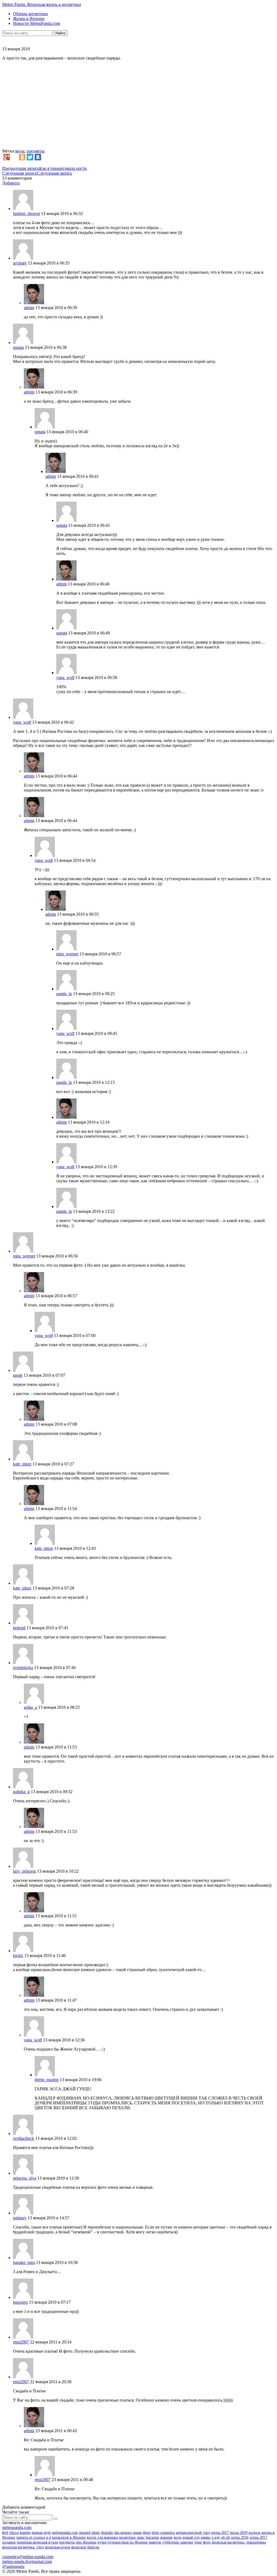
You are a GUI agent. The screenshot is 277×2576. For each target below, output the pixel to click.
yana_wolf (65, 678)
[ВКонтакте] (38, 157)
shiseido (107, 2533)
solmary (20, 2218)
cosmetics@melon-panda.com (28, 2557)
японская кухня (57, 2547)
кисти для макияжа (102, 2537)
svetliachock (24, 2138)
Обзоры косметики (30, 14)
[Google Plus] (6, 157)
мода (20, 151)
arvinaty (20, 263)
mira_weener (67, 954)
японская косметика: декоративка (239, 2542)
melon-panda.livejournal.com (27, 2562)
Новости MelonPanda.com (37, 23)
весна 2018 (239, 2533)
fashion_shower (27, 213)
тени (198, 2542)
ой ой (225, 2537)
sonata (18, 347)
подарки (9, 2542)
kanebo (25, 2533)
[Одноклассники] (22, 157)
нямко (206, 2537)
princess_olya (25, 2178)
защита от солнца (31, 2537)
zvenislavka (23, 1668)
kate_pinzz (22, 1464)
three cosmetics (163, 2533)
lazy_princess (24, 1871)
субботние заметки (178, 2542)
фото (207, 2542)
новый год (191, 2537)
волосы (254, 2533)
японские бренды (85, 2547)
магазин (152, 2537)
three (147, 2533)
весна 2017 (220, 2533)
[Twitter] (30, 157)
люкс (141, 2537)
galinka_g (21, 1792)
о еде (216, 2537)
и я (48, 2537)
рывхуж (155, 2542)
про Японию (86, 2542)
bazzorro (20, 2302)
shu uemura (123, 2533)
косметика (127, 2537)
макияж (166, 2537)
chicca (14, 2533)
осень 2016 (240, 2537)
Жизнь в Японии (29, 19)
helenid (19, 1628)
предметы (36, 151)
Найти (60, 33)
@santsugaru (13, 2566)
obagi (96, 2533)
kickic (18, 1956)
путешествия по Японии (128, 2542)
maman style (41, 2533)
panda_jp (64, 994)
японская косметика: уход (23, 2547)
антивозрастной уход (193, 2533)
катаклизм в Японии (69, 2537)
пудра (102, 2542)
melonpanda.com (17, 2527)
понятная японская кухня (37, 2542)
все (5, 2532)
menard (85, 2533)
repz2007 (21, 2342)
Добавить (11, 183)
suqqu (137, 2533)
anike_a (30, 1707)
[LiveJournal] (14, 157)
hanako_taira (24, 2262)
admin (29, 308)
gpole (18, 1375)
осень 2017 (258, 2537)
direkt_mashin (47, 2080)
